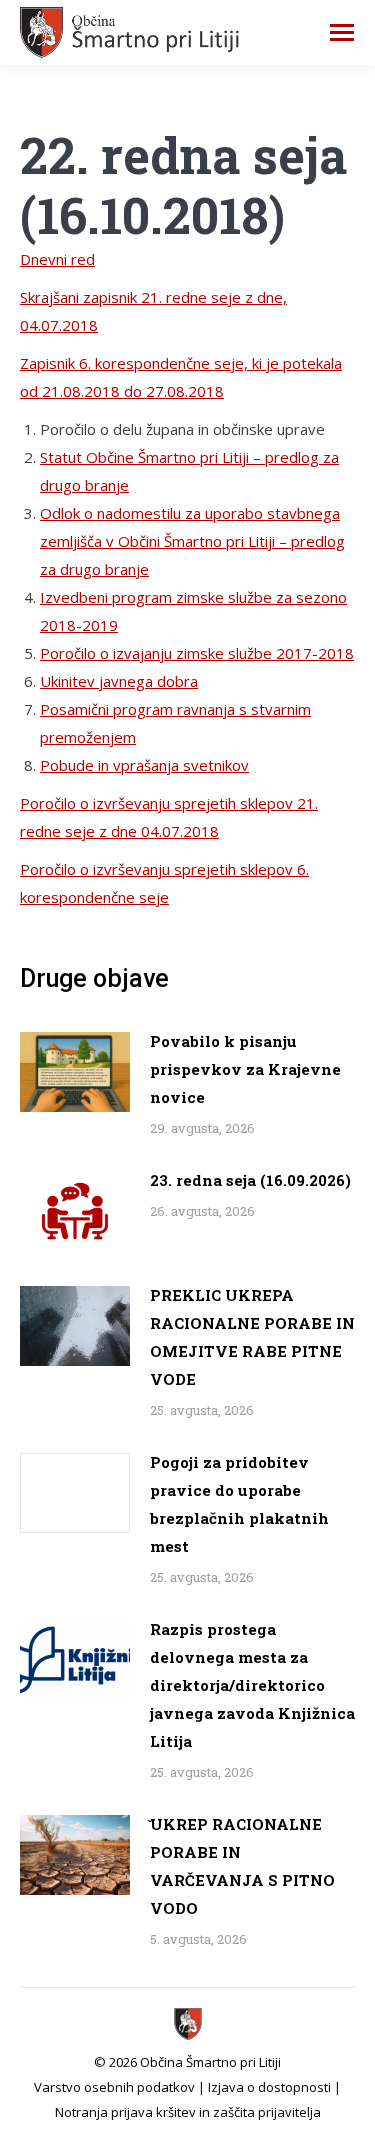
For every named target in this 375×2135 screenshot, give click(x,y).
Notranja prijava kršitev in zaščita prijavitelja (188, 2112)
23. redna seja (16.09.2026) (250, 1180)
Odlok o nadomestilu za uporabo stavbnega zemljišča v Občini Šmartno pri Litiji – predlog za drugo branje (192, 541)
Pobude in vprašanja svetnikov (144, 765)
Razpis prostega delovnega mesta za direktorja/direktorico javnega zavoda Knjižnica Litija (252, 1685)
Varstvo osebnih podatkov (114, 2087)
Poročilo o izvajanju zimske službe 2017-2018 (197, 653)
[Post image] (75, 1072)
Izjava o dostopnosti (269, 2087)
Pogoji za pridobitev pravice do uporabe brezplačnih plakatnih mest (239, 1504)
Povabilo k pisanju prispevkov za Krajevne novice (245, 1069)
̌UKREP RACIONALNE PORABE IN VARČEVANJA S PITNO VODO (242, 1866)
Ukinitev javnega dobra (119, 681)
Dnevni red (57, 259)
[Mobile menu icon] (342, 32)
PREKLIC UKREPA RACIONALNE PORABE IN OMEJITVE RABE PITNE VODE (252, 1337)
